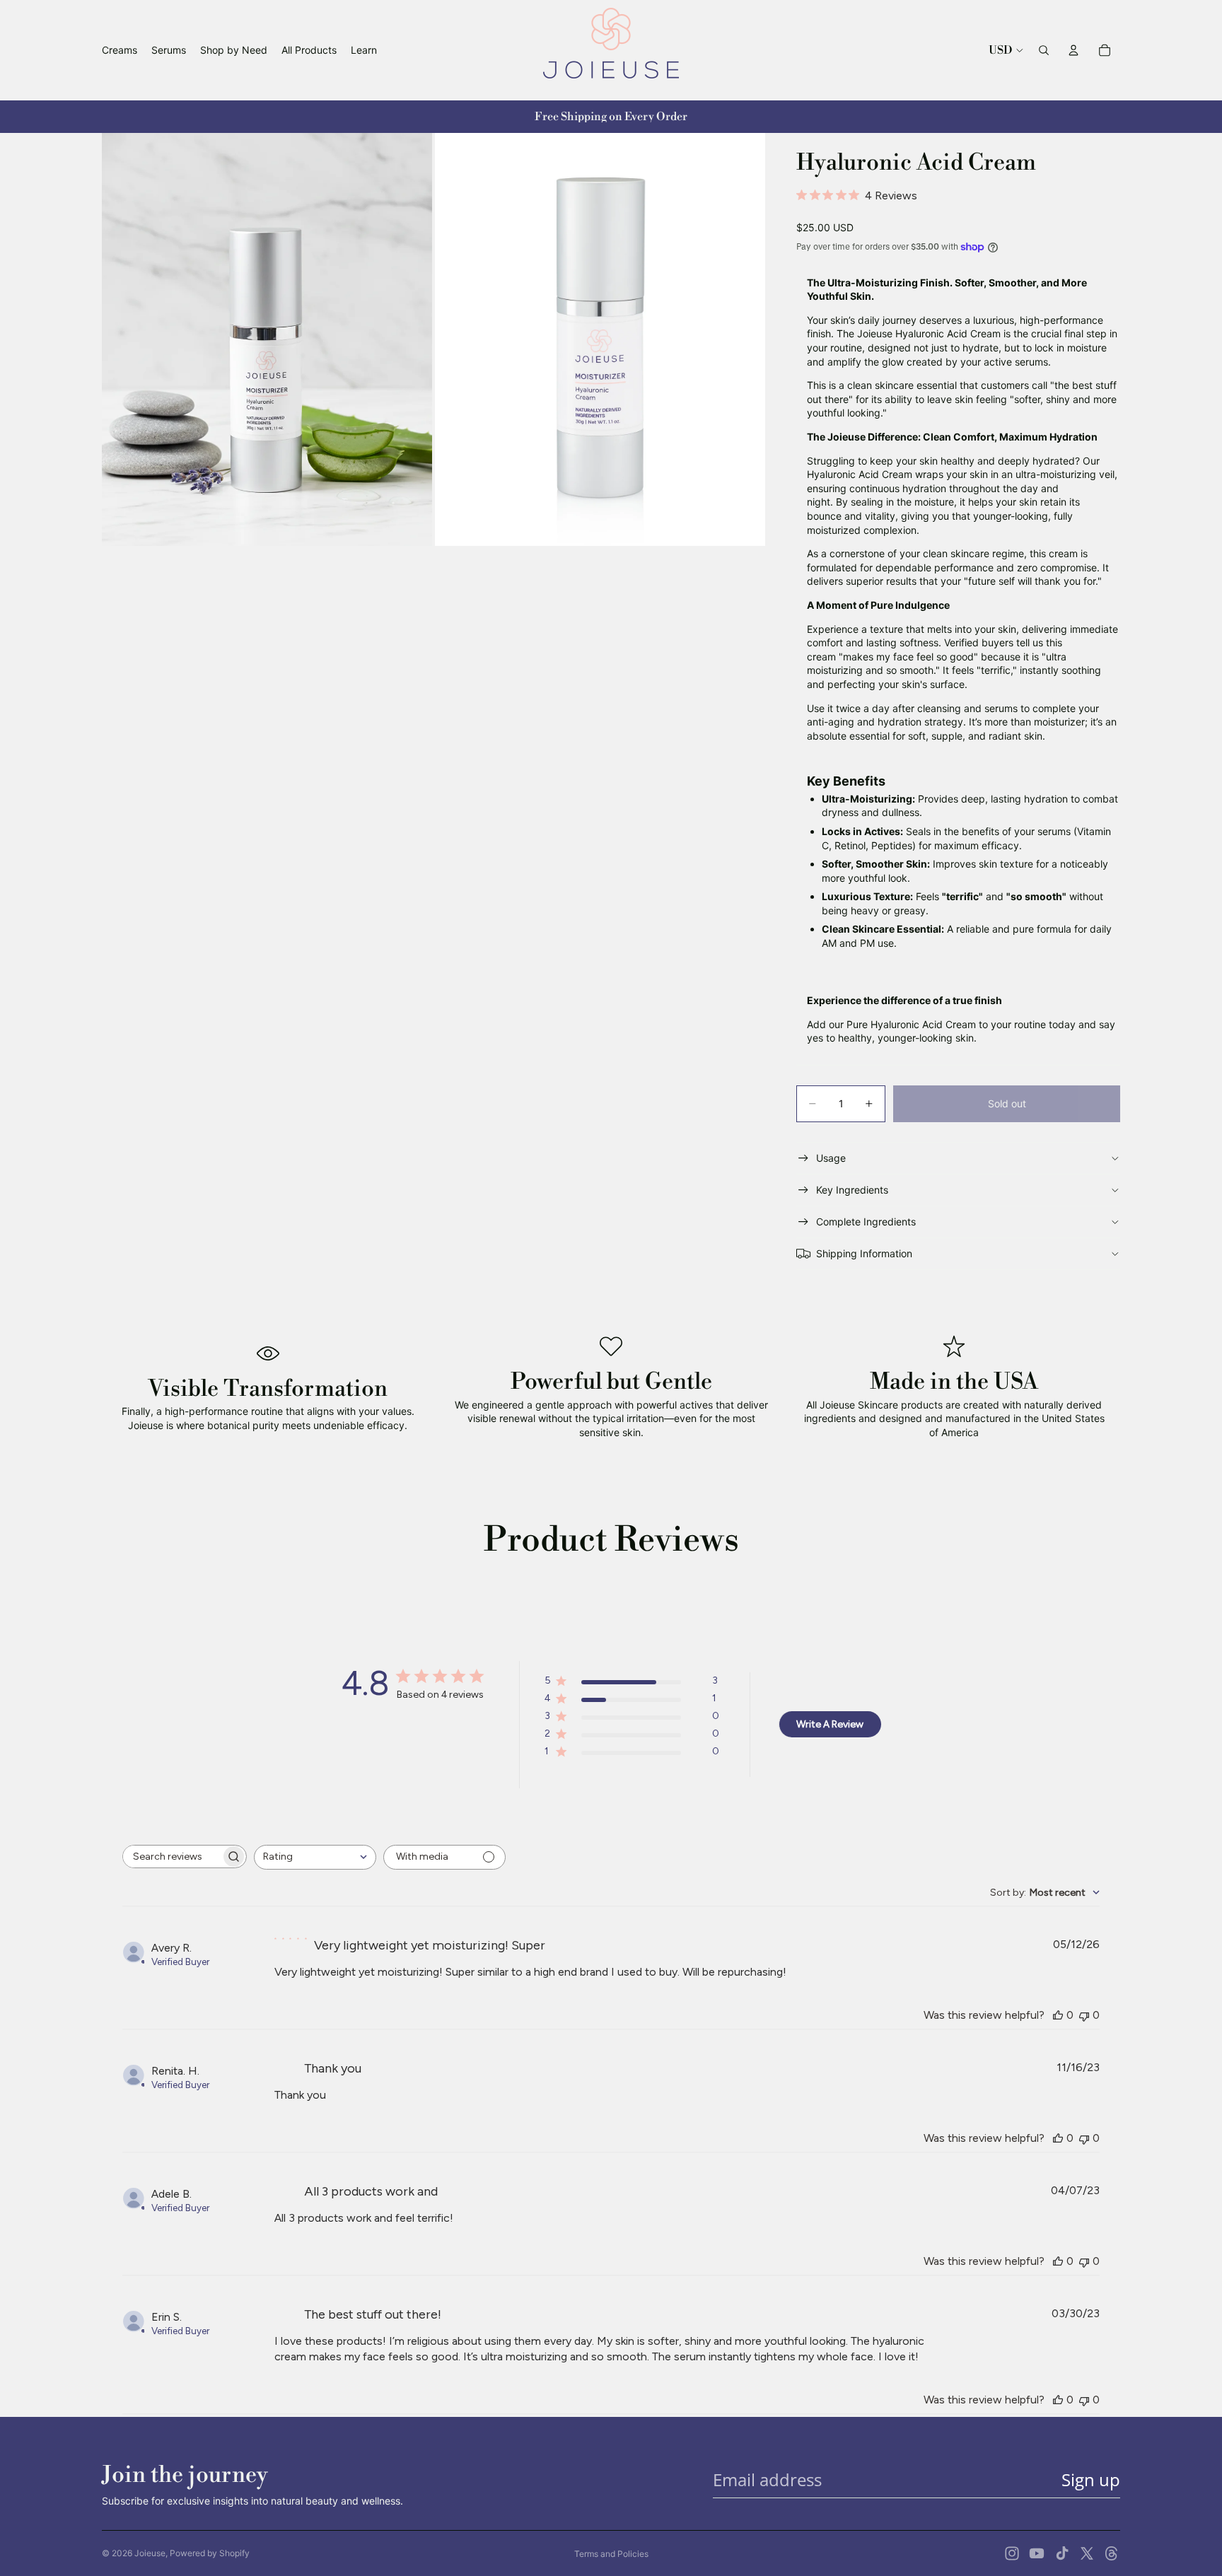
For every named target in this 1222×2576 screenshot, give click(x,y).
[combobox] (315, 1857)
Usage (831, 1158)
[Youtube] (1037, 2553)
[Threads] (1112, 2553)
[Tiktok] (1062, 2553)
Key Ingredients (852, 1190)
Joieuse (150, 2553)
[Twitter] (1087, 2553)
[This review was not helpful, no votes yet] (1084, 2015)
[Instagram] (1012, 2553)
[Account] (1073, 50)
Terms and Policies (611, 2554)
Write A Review (830, 1724)
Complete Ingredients (866, 1222)
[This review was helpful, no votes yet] (1058, 2015)
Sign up (1091, 2479)
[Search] (1044, 50)
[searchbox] (172, 1857)
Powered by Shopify (210, 2553)
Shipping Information (864, 1253)
